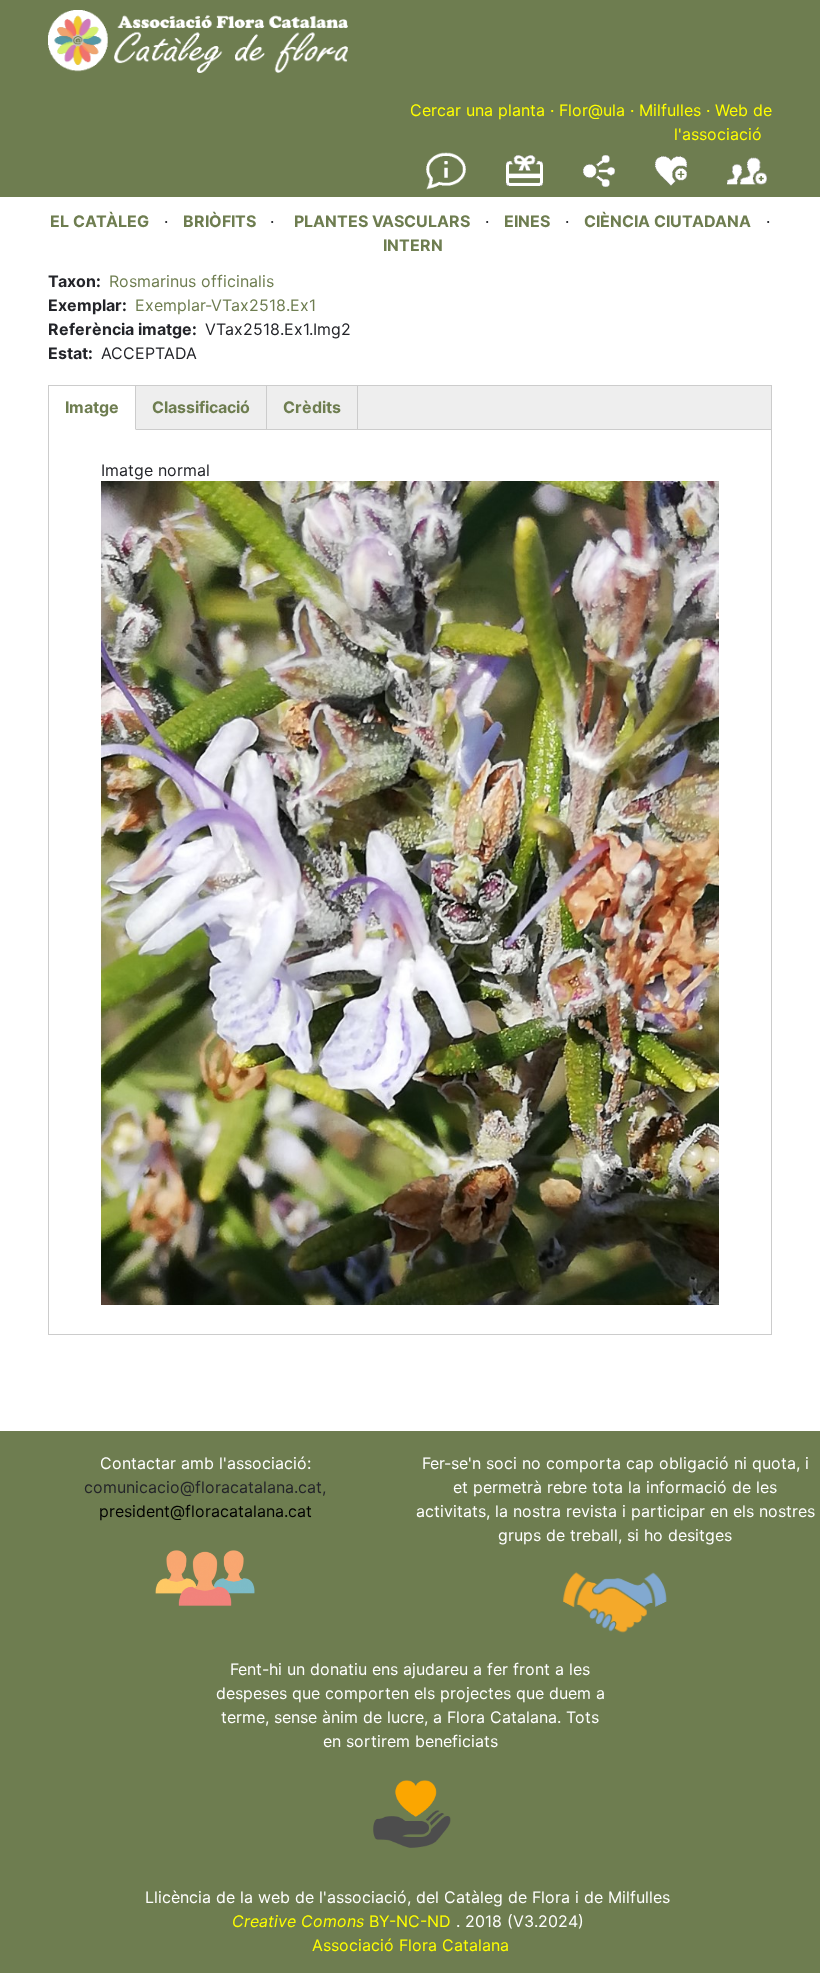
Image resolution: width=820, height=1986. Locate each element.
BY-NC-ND (341, 1921)
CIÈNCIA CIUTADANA (667, 221)
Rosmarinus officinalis (191, 281)
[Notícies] (446, 185)
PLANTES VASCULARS (382, 221)
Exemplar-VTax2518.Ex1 (225, 305)
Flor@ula (592, 110)
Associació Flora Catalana (410, 1945)
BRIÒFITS (221, 221)
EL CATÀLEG (99, 221)
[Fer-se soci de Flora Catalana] (747, 185)
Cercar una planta (477, 110)
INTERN (413, 245)
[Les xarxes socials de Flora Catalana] (599, 181)
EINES (527, 221)
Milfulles (670, 110)
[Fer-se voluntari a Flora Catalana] (671, 181)
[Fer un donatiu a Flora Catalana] (524, 183)
